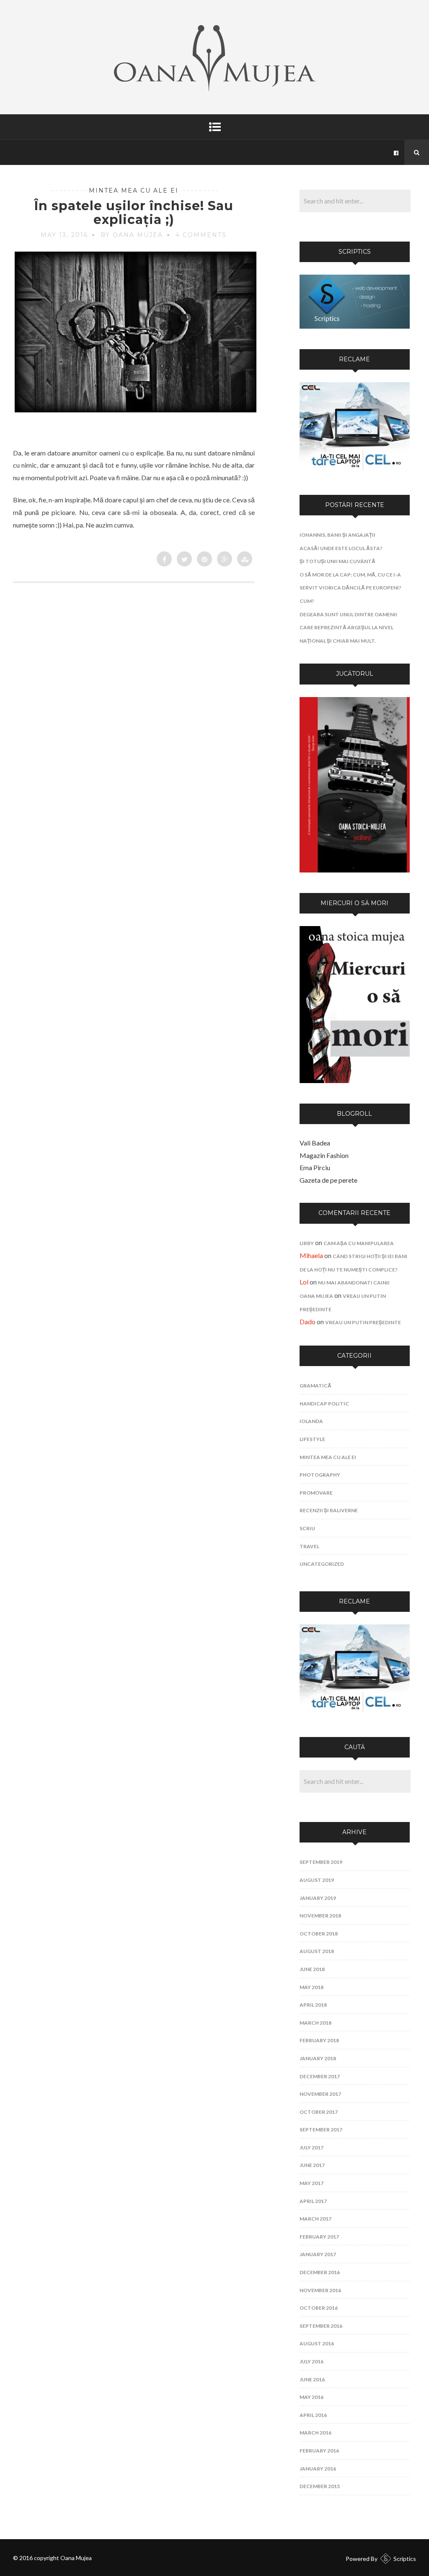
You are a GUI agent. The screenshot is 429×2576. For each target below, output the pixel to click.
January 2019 (318, 1898)
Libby (307, 1243)
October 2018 (319, 1934)
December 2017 (320, 2076)
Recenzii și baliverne (329, 1510)
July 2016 (311, 2361)
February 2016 (319, 2451)
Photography (320, 1475)
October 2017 (319, 2112)
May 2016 (311, 2397)
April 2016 (313, 2415)
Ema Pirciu (315, 1167)
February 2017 (319, 2237)
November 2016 (320, 2290)
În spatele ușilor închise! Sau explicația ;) (134, 213)
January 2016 (318, 2469)
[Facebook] (396, 152)
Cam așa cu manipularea (359, 1243)
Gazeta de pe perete (328, 1180)
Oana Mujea (316, 1296)
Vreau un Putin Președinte (363, 1322)
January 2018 (318, 2058)
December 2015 (320, 2486)
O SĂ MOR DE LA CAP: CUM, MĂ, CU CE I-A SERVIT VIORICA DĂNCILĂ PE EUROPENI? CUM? (350, 588)
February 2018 (319, 2040)
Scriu (307, 1528)
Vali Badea (315, 1143)
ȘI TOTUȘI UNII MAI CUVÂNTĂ (337, 561)
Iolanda (311, 1421)
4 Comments (201, 235)
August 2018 (317, 1951)
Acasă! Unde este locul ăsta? (341, 548)
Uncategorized (322, 1564)
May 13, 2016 (64, 235)
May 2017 (311, 2183)
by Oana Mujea (132, 235)
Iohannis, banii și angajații (337, 535)
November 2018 (320, 1916)
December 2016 (320, 2272)
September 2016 (321, 2326)
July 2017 (311, 2148)
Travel (309, 1546)
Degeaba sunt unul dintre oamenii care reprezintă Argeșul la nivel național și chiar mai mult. (348, 628)
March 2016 (315, 2433)
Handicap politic (324, 1404)
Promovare (316, 1493)
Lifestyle (312, 1439)
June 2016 (312, 2379)
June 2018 (312, 1969)
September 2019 (321, 1862)
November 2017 (320, 2094)
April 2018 (313, 2005)
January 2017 (318, 2254)
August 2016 (317, 2343)
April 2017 (313, 2201)
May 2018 (311, 1987)
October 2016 (319, 2308)
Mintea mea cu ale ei (134, 190)
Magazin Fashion (324, 1155)
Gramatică (315, 1386)
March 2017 (315, 2219)
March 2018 (315, 2023)
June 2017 (312, 2165)
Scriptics (405, 2559)
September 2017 (321, 2130)
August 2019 (317, 1880)
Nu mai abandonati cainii (354, 1283)
